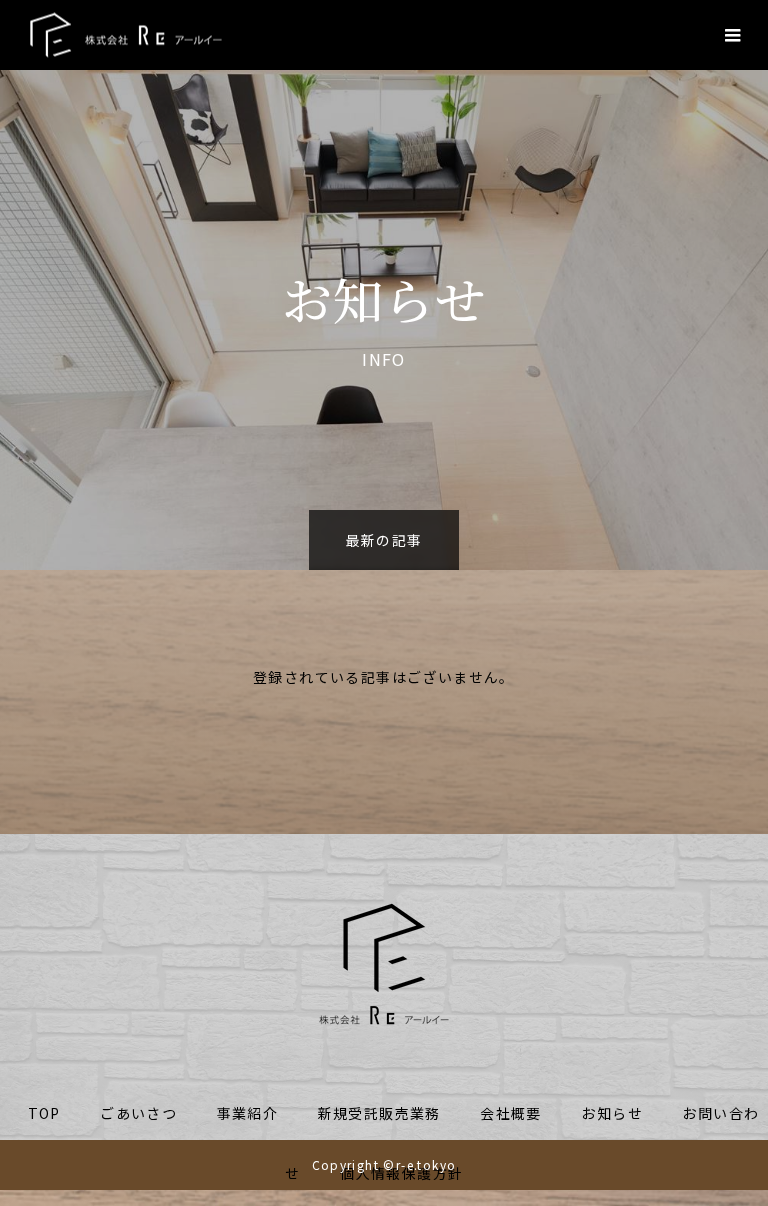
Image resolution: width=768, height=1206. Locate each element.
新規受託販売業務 (379, 1113)
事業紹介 (248, 1113)
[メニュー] (733, 35)
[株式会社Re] (126, 35)
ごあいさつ (138, 1113)
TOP (44, 1113)
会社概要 (511, 1113)
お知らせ (612, 1113)
